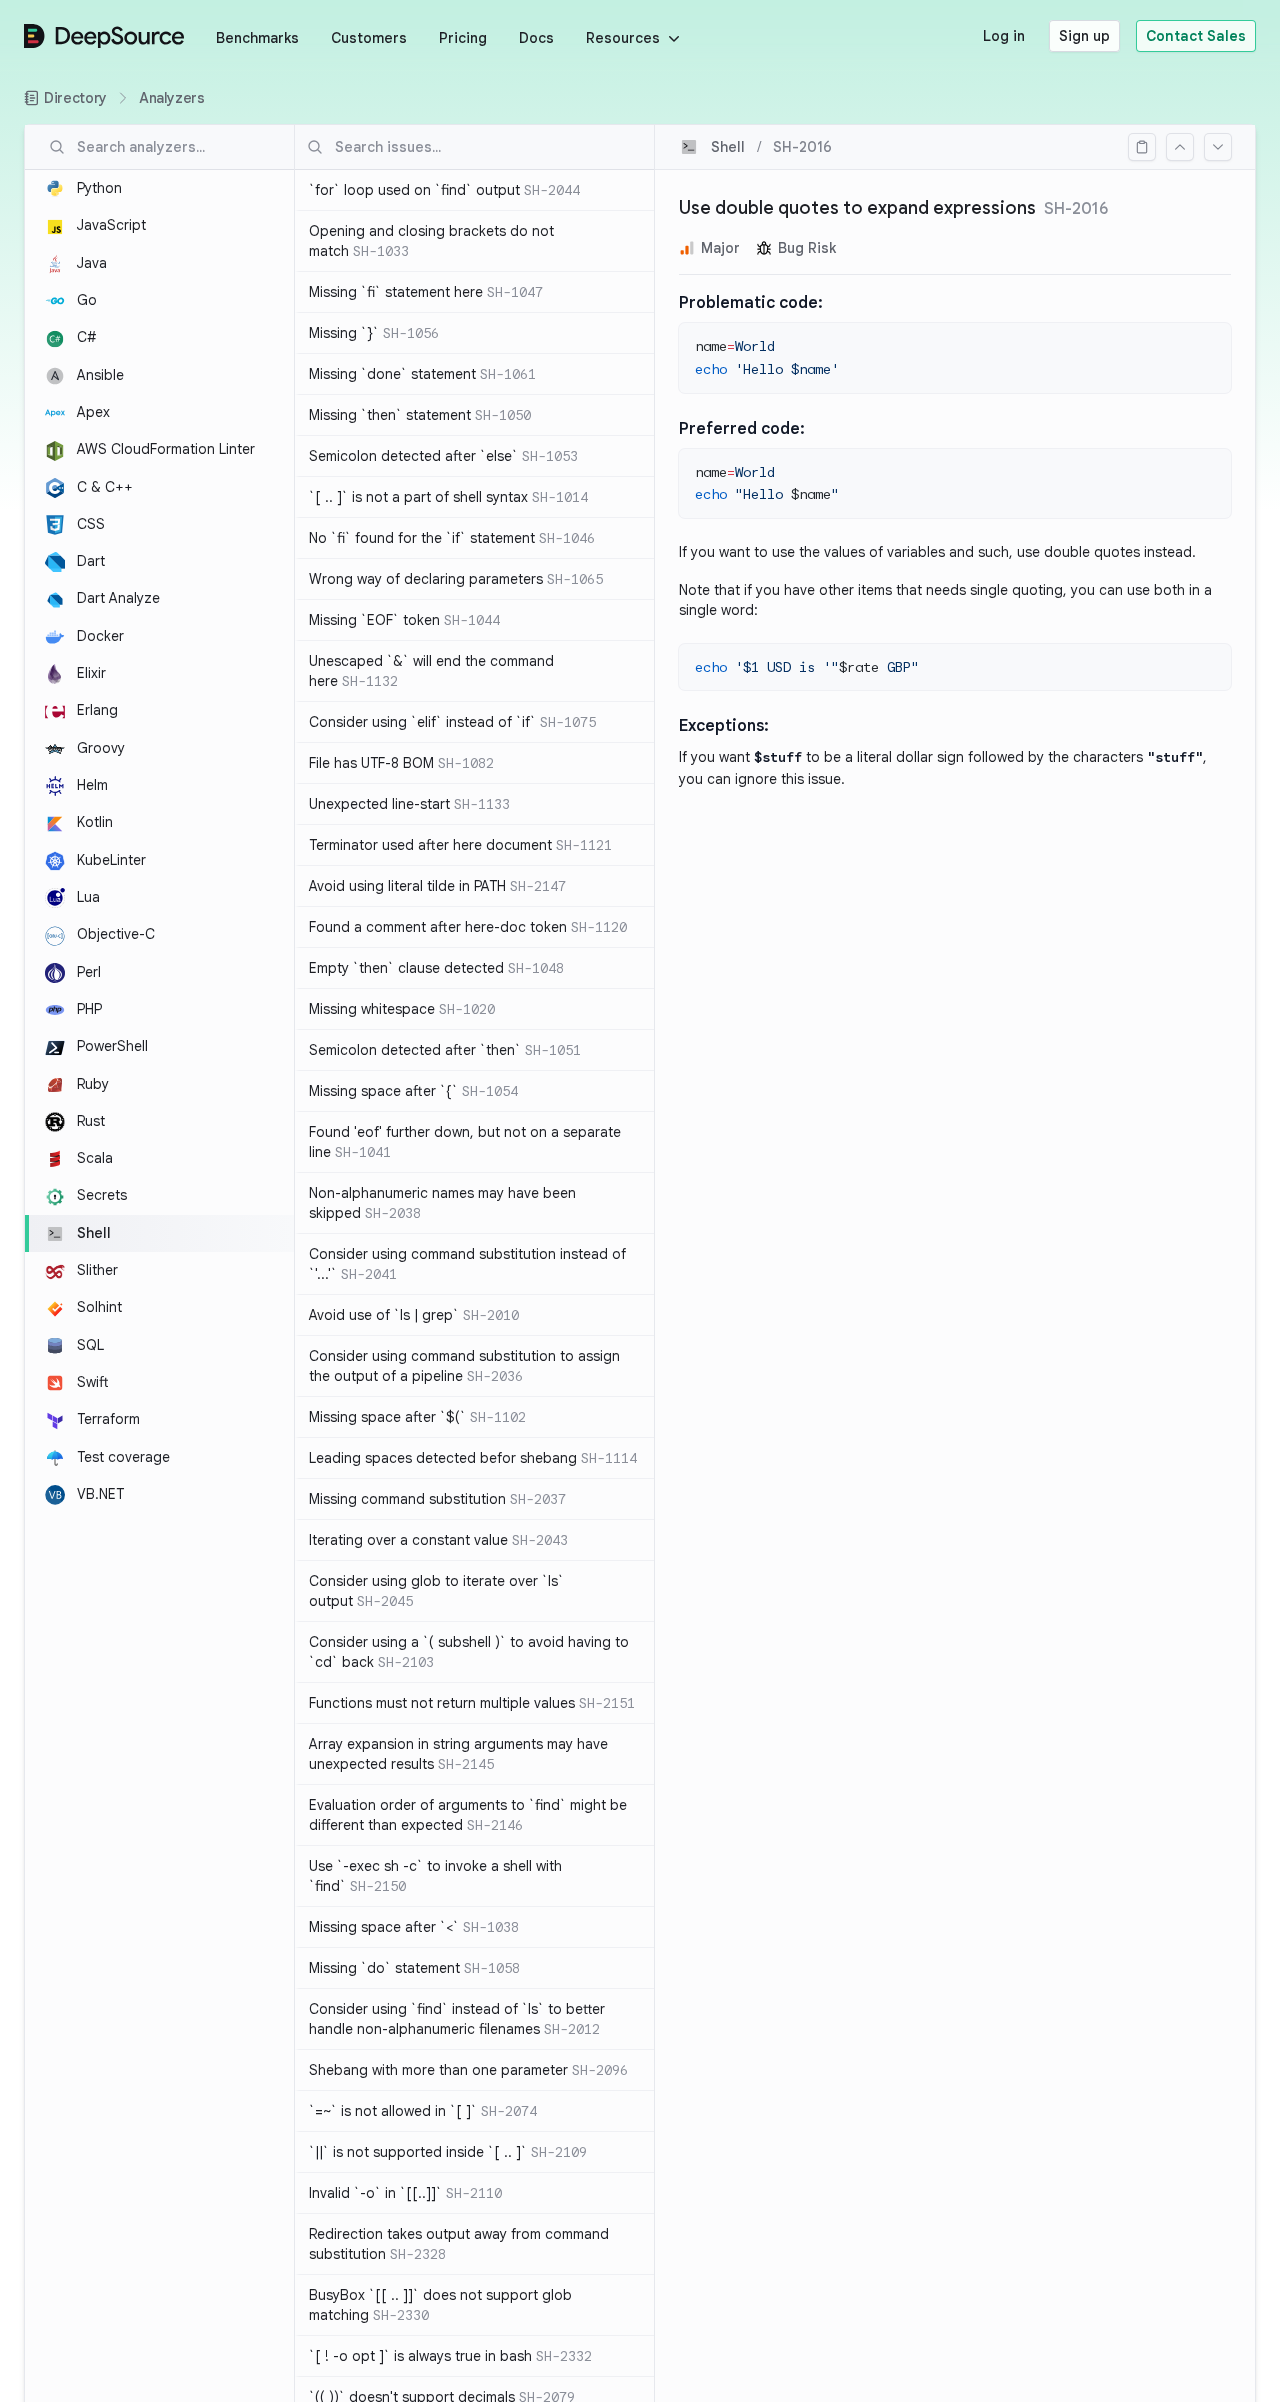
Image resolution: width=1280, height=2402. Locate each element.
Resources (623, 38)
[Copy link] (1142, 147)
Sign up (1084, 36)
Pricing (463, 38)
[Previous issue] (1180, 147)
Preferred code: (742, 429)
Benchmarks (257, 38)
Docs (536, 38)
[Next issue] (1218, 147)
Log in (1004, 36)
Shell (728, 147)
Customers (369, 38)
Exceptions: (724, 726)
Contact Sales (1196, 36)
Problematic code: (751, 303)
